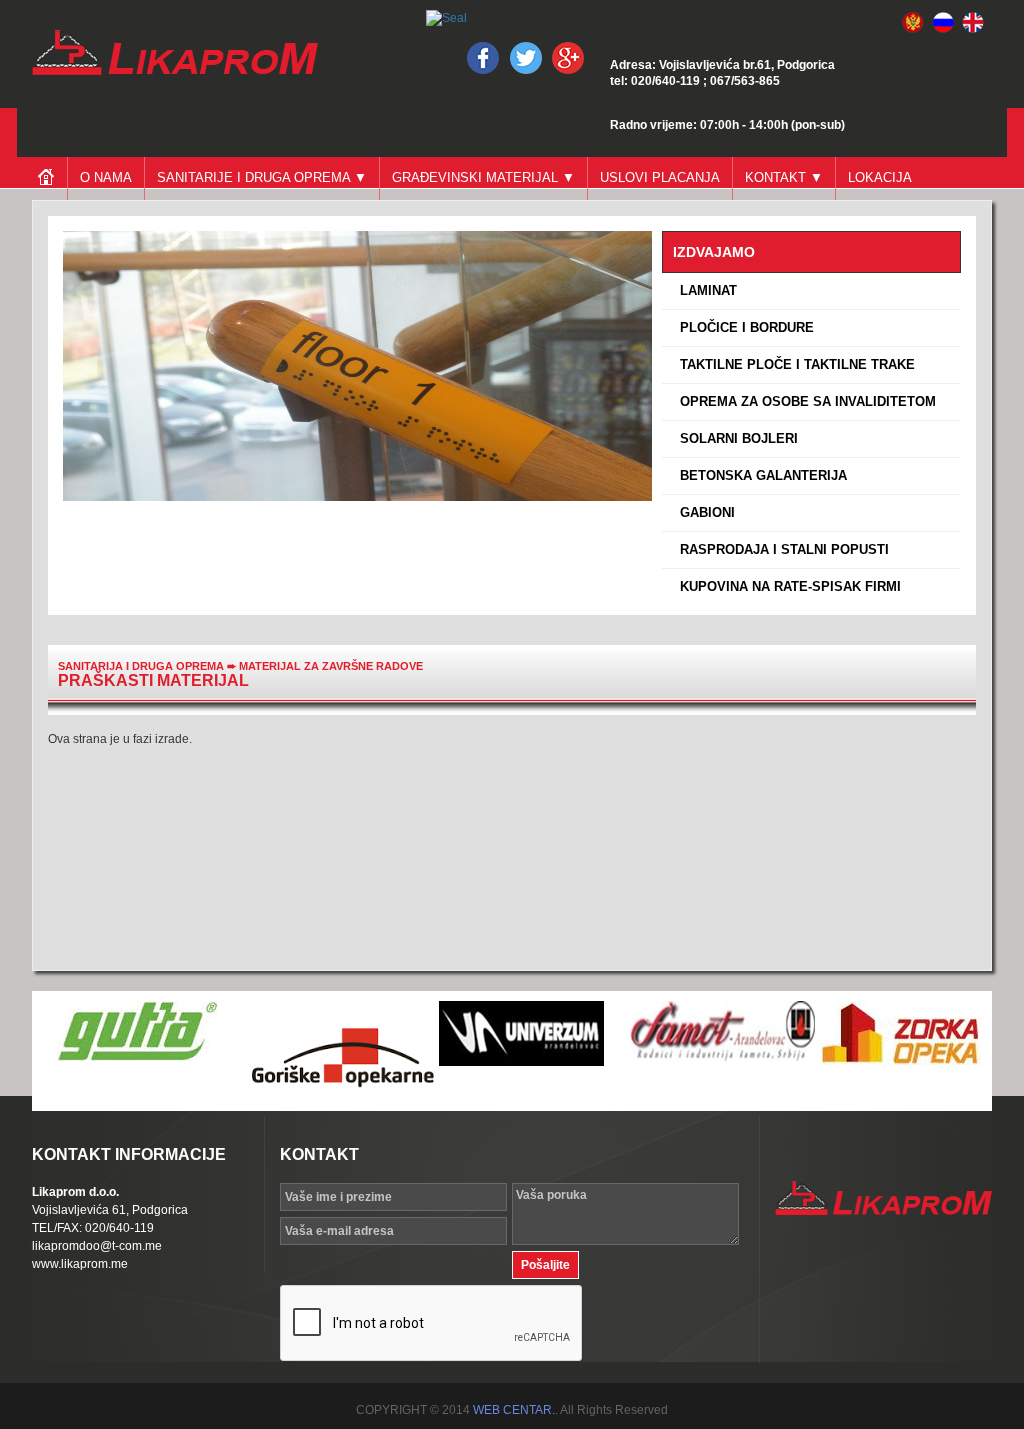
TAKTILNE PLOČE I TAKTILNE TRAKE (793, 364)
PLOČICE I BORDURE (743, 327)
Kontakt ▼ (784, 177)
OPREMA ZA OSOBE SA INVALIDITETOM (804, 401)
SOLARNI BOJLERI (735, 438)
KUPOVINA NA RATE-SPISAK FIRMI (786, 586)
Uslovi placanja (660, 177)
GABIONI (703, 512)
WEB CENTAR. (514, 1410)
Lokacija (880, 177)
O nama (106, 177)
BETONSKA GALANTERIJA (759, 475)
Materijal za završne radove (331, 666)
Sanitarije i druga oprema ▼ (262, 177)
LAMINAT (704, 290)
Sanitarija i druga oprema (141, 666)
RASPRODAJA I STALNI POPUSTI (780, 549)
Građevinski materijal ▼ (483, 177)
